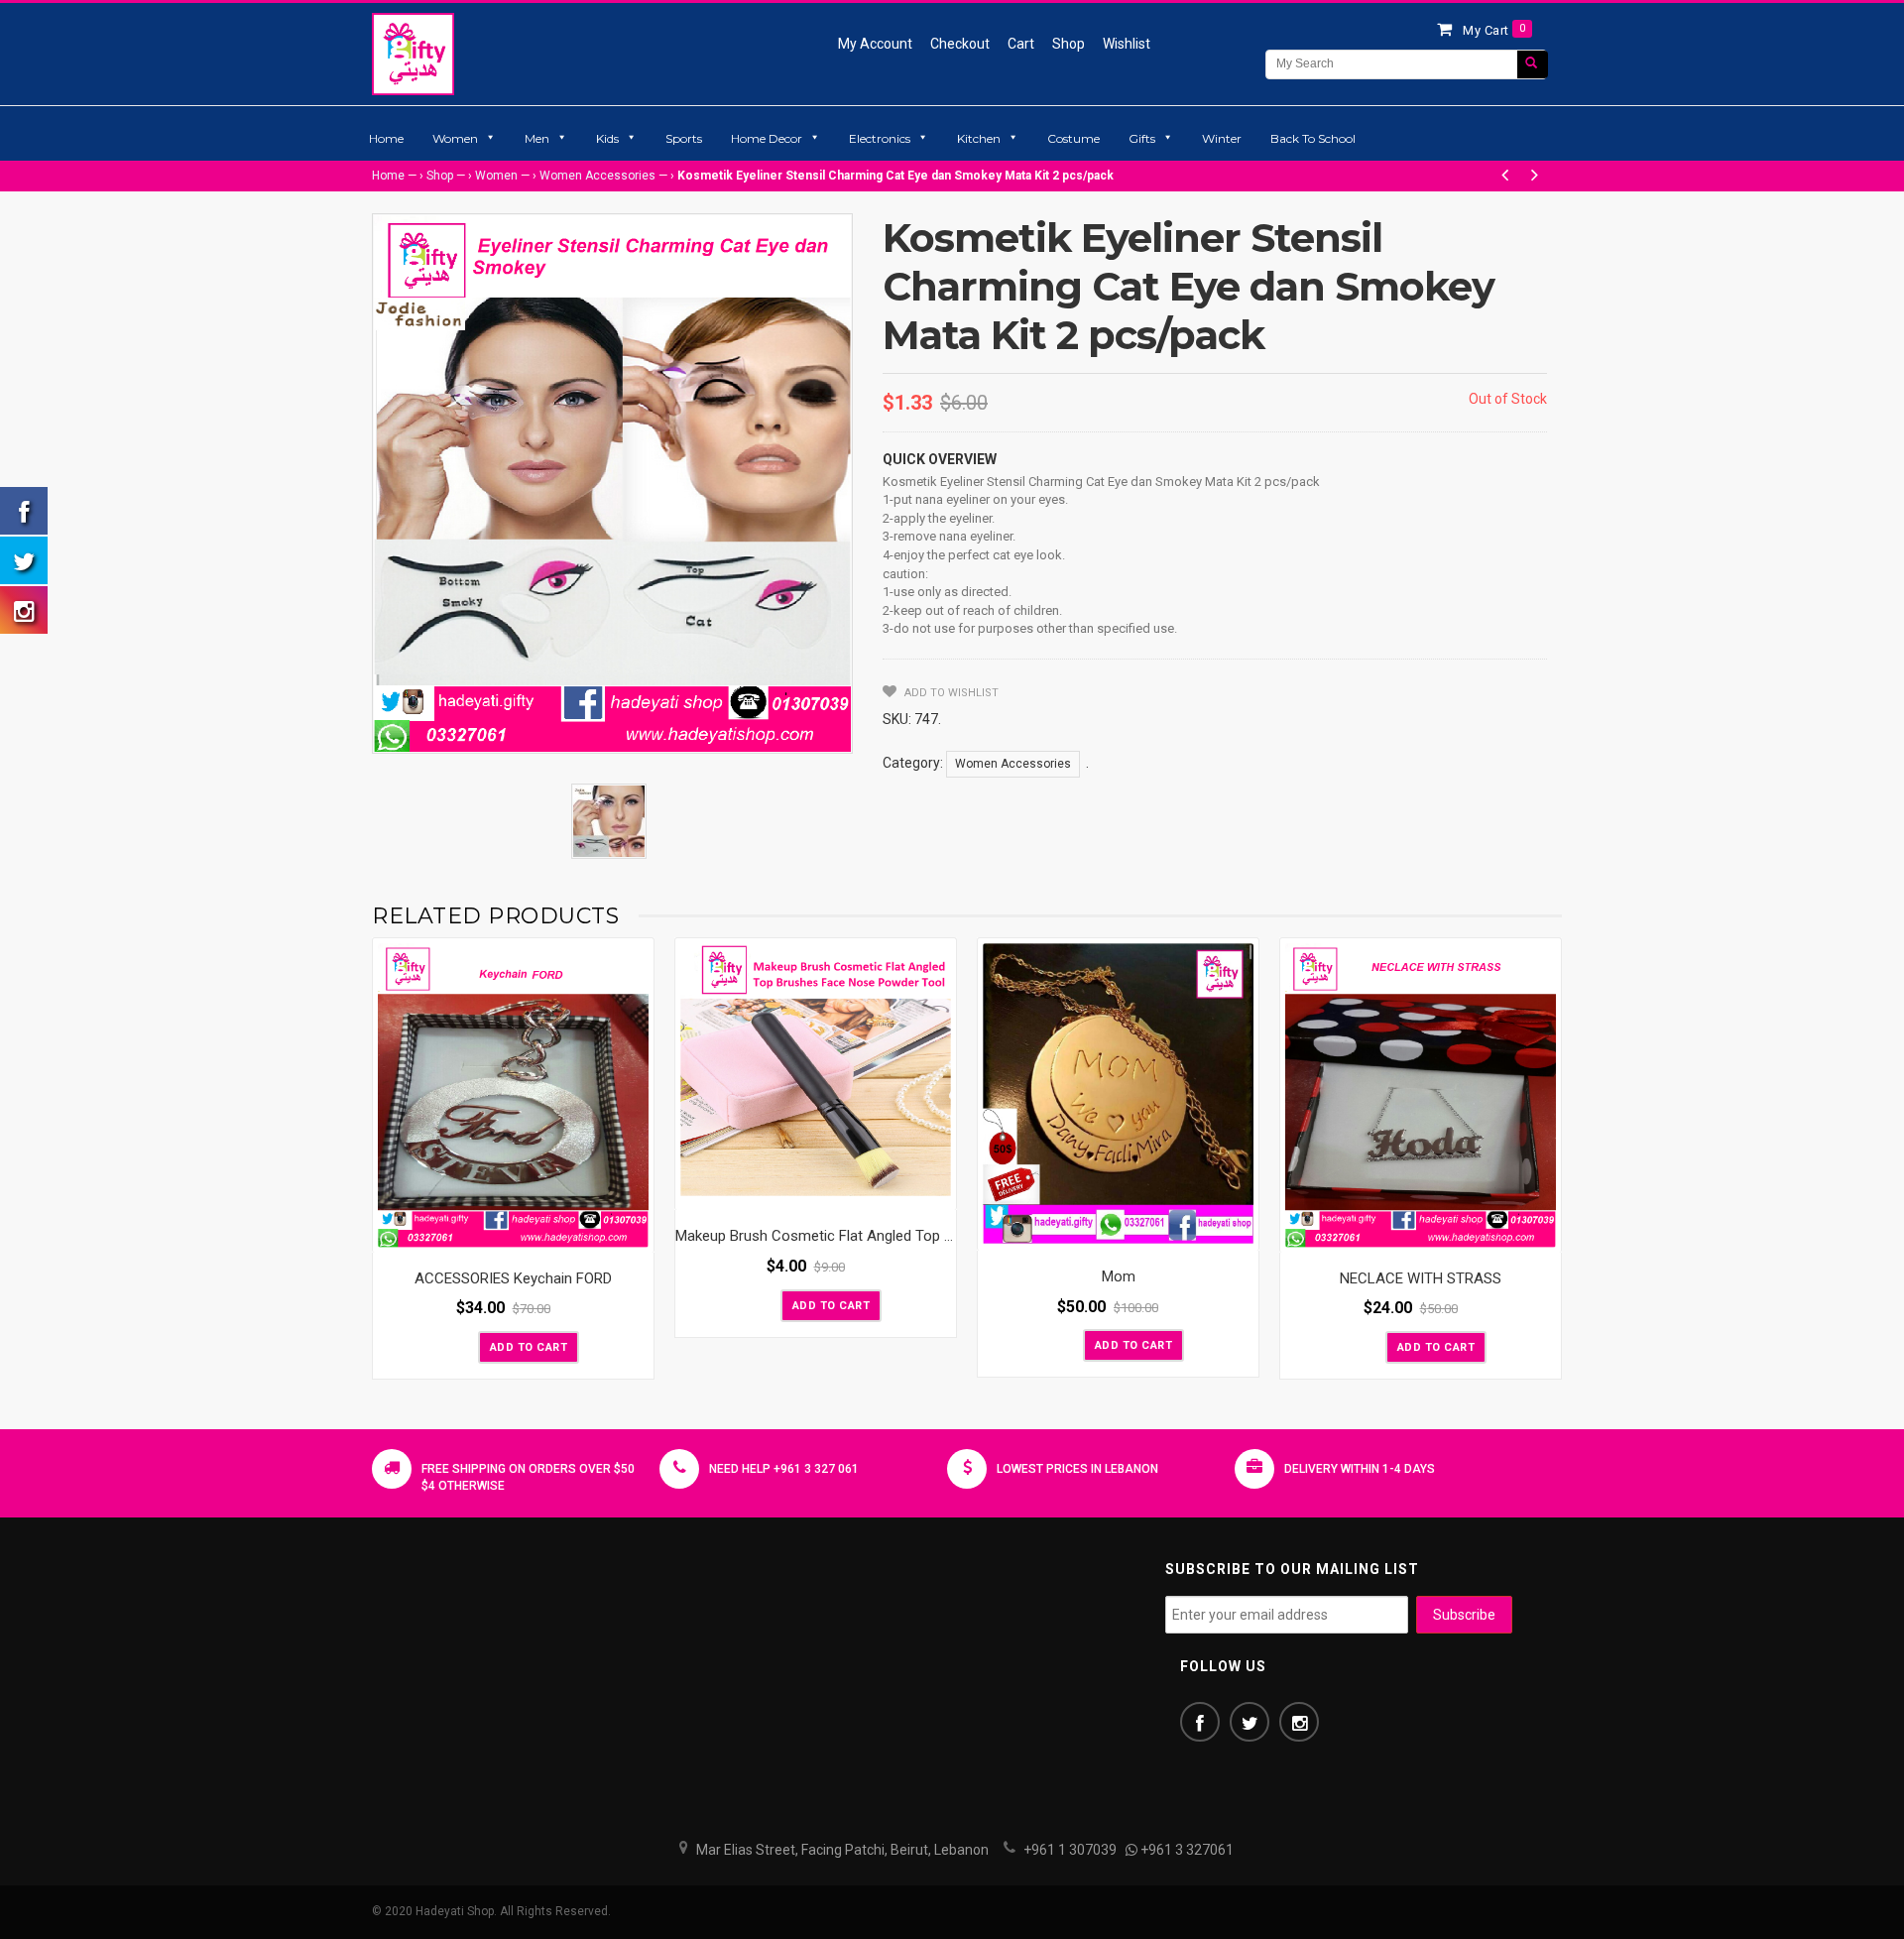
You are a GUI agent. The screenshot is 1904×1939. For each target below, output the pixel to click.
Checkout (960, 44)
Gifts (1142, 138)
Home (386, 138)
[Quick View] (634, 1233)
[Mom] (1118, 1094)
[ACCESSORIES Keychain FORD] (513, 1095)
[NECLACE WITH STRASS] (1421, 1095)
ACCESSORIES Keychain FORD (513, 1278)
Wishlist (1127, 44)
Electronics (880, 138)
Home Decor (767, 138)
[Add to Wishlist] (461, 1346)
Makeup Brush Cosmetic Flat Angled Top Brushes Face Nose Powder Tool (917, 1236)
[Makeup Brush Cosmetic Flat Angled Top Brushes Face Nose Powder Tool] (816, 1075)
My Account (875, 44)
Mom (1119, 1276)
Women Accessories (597, 176)
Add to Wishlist (950, 693)
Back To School (1313, 138)
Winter (1222, 138)
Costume (1073, 138)
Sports (684, 138)
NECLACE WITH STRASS (1421, 1278)
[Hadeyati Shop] (413, 54)
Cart (1021, 44)
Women (455, 138)
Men (537, 138)
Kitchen (979, 138)
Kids (607, 138)
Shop (1069, 44)
